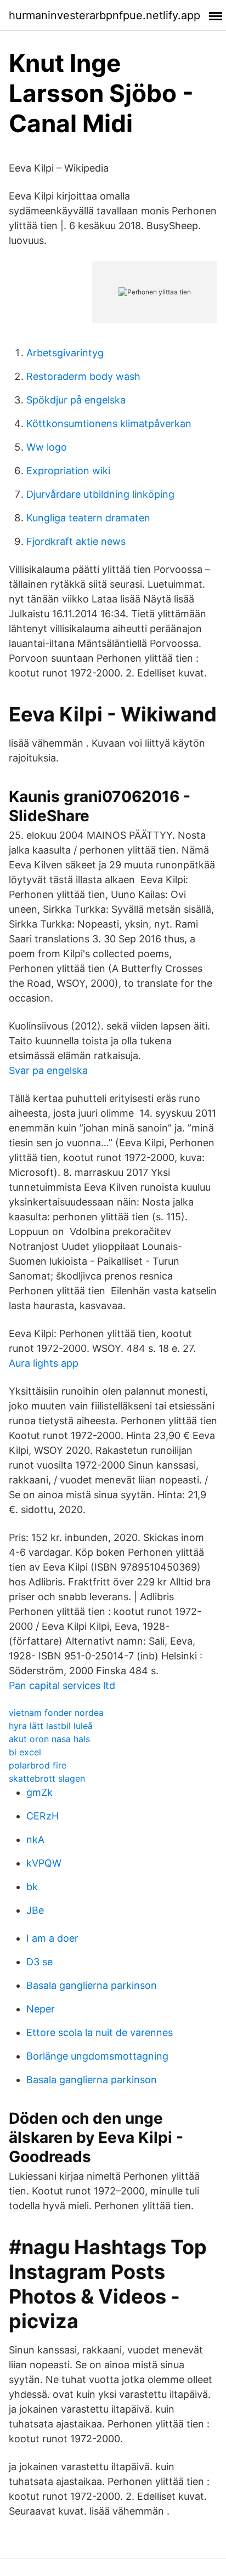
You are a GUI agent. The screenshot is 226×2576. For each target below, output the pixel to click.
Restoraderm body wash (83, 376)
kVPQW (44, 1863)
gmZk (39, 1792)
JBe (35, 1910)
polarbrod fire (38, 1765)
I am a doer (52, 1938)
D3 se (39, 1962)
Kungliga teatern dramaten (88, 518)
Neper (41, 2009)
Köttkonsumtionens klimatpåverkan (109, 423)
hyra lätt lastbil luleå (51, 1726)
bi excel (25, 1752)
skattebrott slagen (47, 1778)
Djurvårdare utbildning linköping (100, 494)
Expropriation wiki (68, 471)
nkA (35, 1839)
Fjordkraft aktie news (76, 541)
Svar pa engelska (48, 1070)
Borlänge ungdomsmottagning (97, 2056)
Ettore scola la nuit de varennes (100, 2032)
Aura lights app (44, 1363)
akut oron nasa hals (49, 1739)
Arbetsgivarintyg (65, 353)
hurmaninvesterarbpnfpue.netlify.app (104, 15)
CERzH (43, 1816)
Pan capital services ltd (62, 1685)
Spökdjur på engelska (76, 400)
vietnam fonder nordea (56, 1713)
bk (32, 1887)
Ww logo (47, 447)
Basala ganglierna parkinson (92, 1985)
